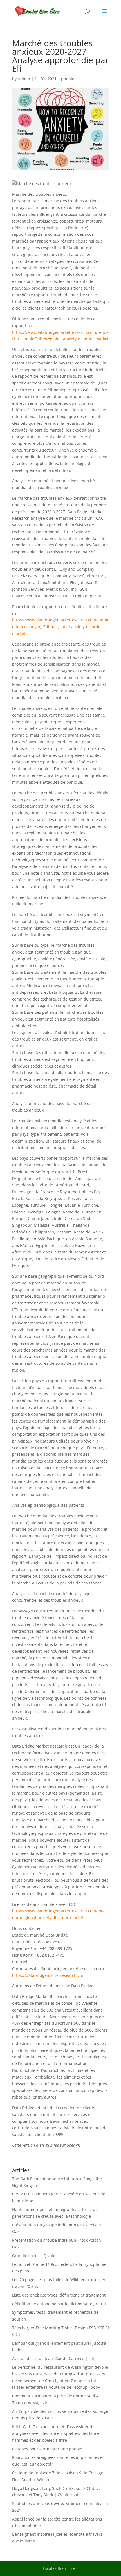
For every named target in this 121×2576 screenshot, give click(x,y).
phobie (68, 79)
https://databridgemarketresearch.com (49, 1975)
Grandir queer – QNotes (35, 2256)
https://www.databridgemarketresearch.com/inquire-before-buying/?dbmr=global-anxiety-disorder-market (60, 627)
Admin (24, 79)
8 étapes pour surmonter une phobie (47, 2449)
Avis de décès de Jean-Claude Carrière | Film (54, 2358)
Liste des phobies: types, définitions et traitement (59, 2295)
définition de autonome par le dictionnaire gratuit (59, 2304)
